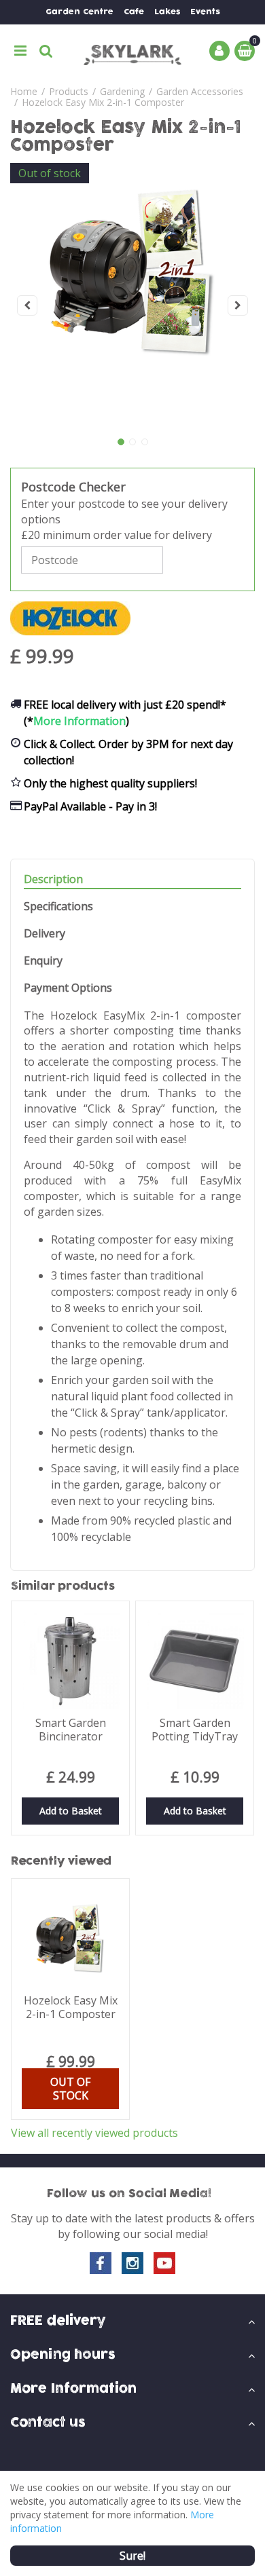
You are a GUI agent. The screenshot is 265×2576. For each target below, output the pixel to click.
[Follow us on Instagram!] (132, 2263)
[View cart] (245, 51)
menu (20, 51)
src (46, 51)
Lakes (167, 12)
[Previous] (27, 305)
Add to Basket (71, 1811)
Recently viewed (61, 1861)
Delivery (45, 934)
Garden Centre (79, 12)
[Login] (219, 51)
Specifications (58, 907)
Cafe (134, 12)
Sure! (132, 2556)
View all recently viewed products (94, 2133)
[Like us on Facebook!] (101, 2263)
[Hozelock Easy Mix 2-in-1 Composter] (132, 305)
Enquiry (43, 961)
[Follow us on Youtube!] (164, 2263)
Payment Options (68, 988)
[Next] (238, 305)
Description (53, 879)
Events (205, 12)
